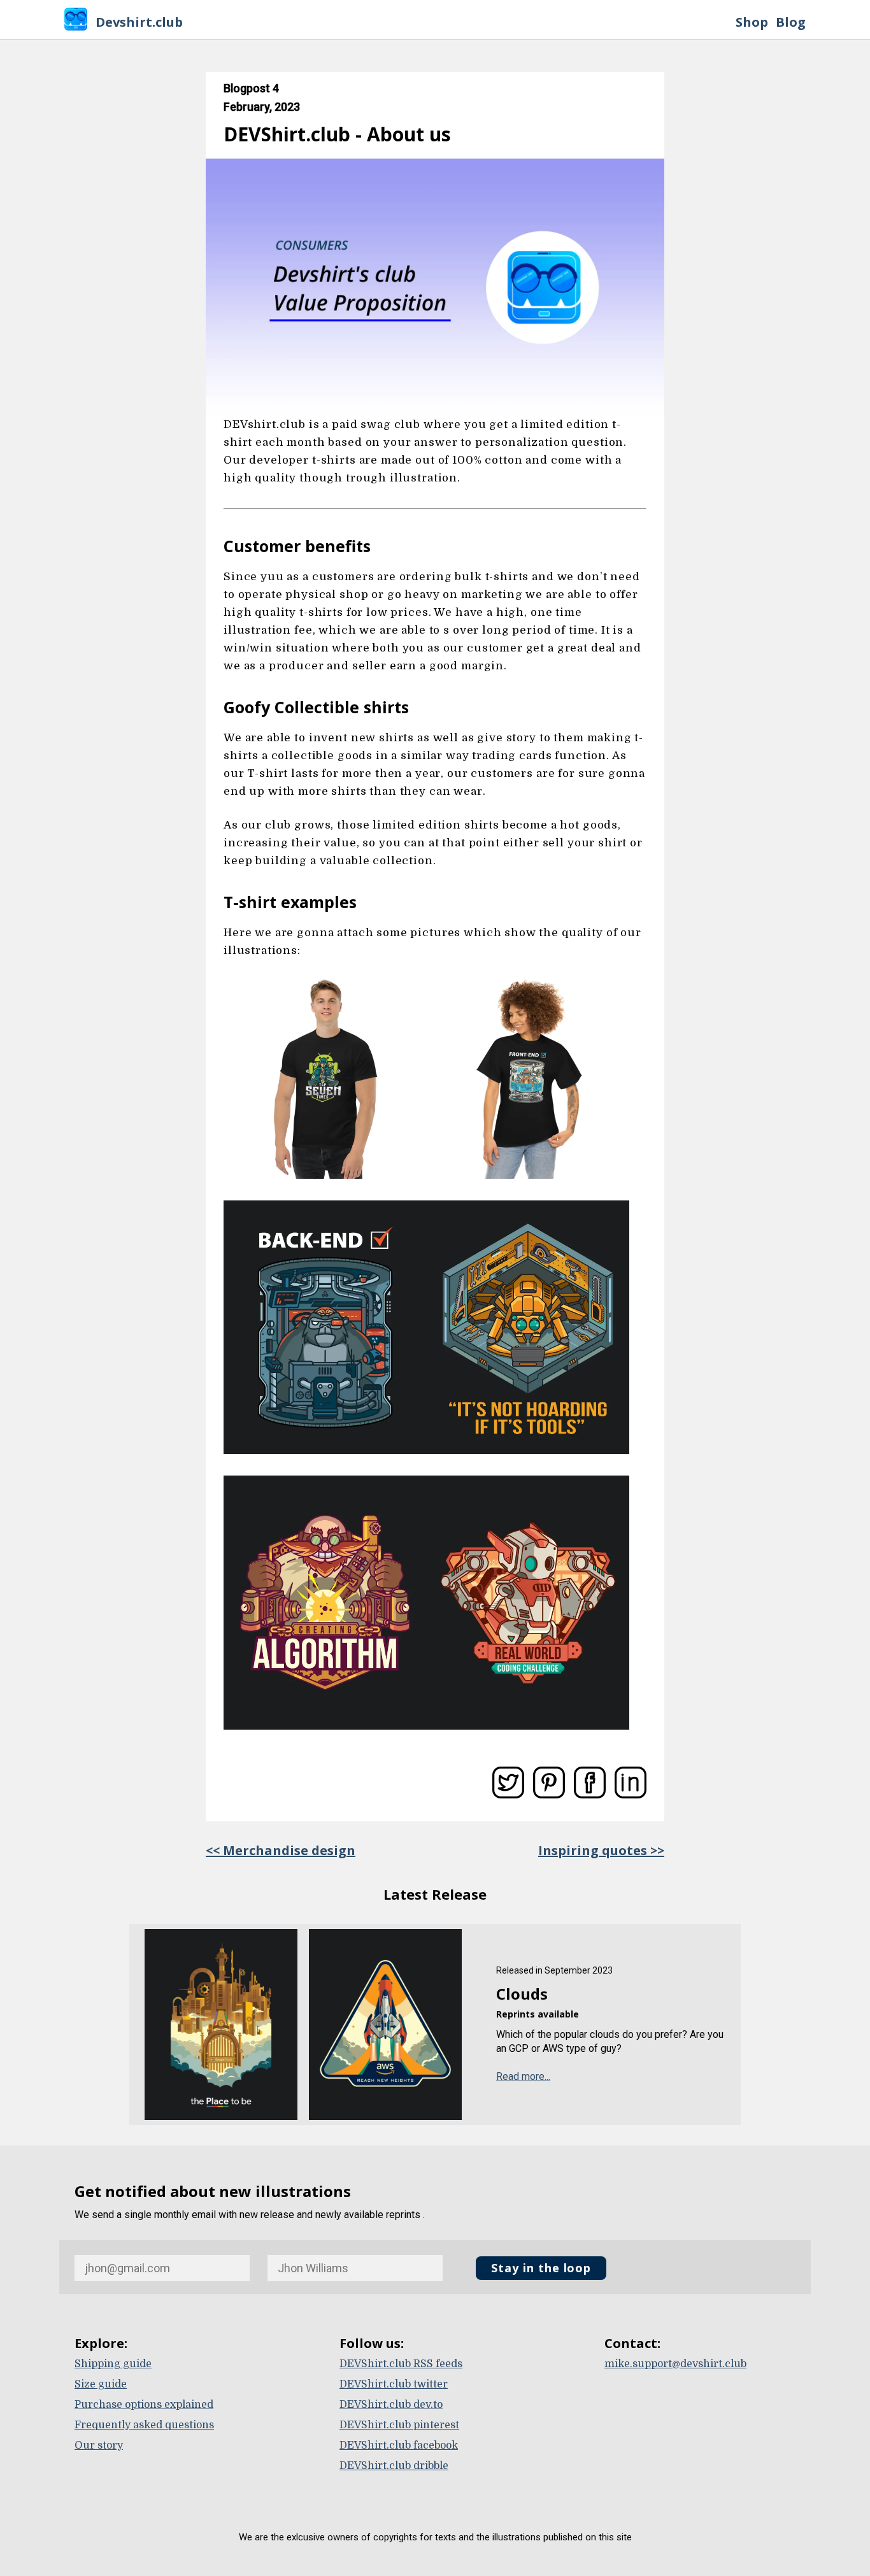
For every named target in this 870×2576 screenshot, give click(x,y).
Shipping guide (113, 2364)
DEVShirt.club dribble (394, 2466)
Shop (752, 22)
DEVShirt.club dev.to (391, 2405)
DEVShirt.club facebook (399, 2445)
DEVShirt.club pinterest (399, 2425)
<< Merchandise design (281, 1850)
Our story (99, 2445)
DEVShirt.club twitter (394, 2384)
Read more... (523, 2076)
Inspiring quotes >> (601, 1850)
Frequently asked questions (144, 2425)
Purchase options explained (144, 2405)
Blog (791, 22)
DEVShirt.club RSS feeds (401, 2364)
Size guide (101, 2384)
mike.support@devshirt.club (675, 2364)
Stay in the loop (541, 2268)
